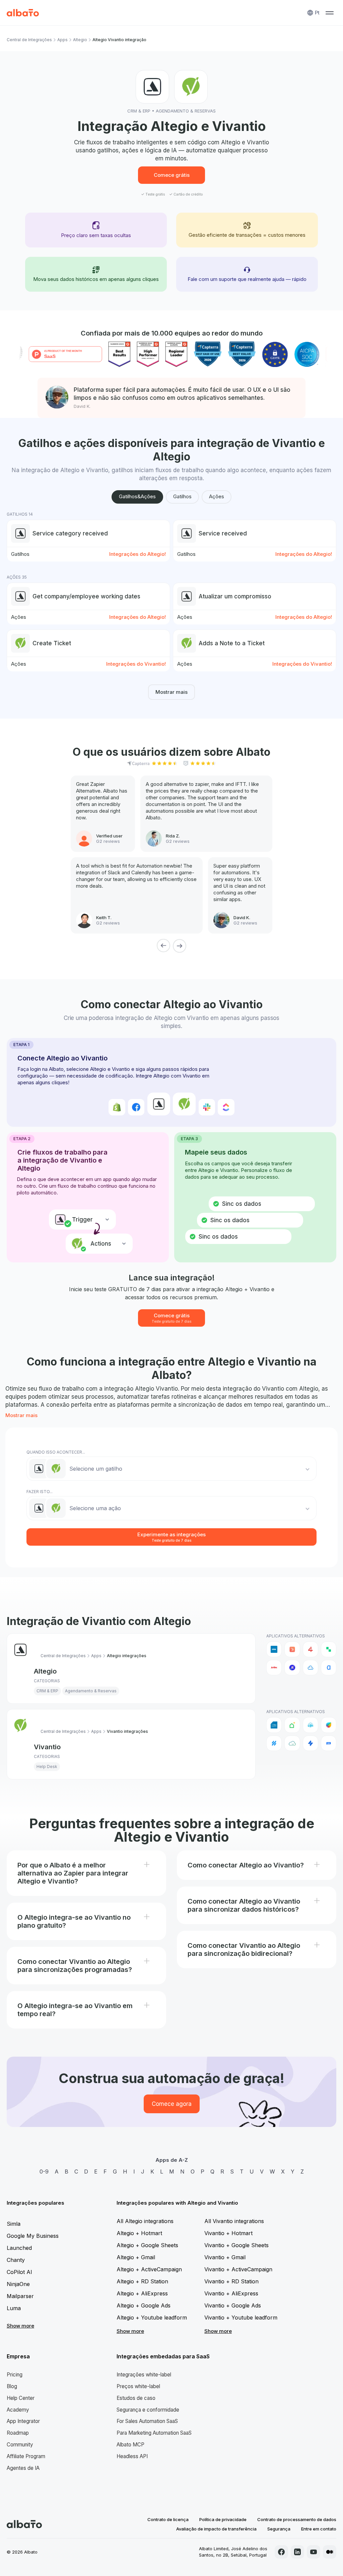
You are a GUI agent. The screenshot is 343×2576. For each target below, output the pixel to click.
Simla (14, 2224)
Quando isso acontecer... (56, 1452)
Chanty (16, 2260)
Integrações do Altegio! (138, 554)
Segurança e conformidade (148, 2410)
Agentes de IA (23, 2468)
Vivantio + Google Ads (233, 2305)
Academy (18, 2410)
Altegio (80, 40)
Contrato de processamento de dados (297, 2519)
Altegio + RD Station (142, 2281)
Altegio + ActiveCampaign (149, 2269)
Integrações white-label (144, 2375)
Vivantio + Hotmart (228, 2233)
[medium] (330, 2552)
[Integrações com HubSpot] (292, 1649)
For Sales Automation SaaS (147, 2421)
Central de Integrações (29, 40)
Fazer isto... (40, 1492)
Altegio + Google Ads (144, 2305)
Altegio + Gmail (136, 2257)
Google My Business (33, 2236)
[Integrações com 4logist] (311, 1649)
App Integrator (23, 2421)
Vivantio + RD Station (231, 2281)
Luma (14, 2308)
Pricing (15, 2375)
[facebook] (281, 2552)
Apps (62, 40)
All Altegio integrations (145, 2221)
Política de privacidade (223, 2519)
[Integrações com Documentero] (274, 1725)
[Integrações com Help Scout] (274, 1743)
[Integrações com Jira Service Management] (311, 1743)
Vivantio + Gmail (225, 2257)
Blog (12, 2386)
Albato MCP (130, 2445)
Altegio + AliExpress (142, 2293)
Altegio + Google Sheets (147, 2245)
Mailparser (20, 2296)
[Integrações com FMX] (311, 1725)
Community (20, 2445)
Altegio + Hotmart (139, 2233)
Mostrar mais (171, 692)
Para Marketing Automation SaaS (154, 2433)
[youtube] (314, 2552)
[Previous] (163, 946)
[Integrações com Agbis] (274, 1668)
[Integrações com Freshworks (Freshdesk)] (329, 1725)
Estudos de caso (136, 2398)
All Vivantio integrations (234, 2221)
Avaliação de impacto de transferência (216, 2529)
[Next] (180, 946)
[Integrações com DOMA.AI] (292, 1725)
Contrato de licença (168, 2519)
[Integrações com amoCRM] (274, 1649)
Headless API (132, 2456)
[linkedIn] (297, 2552)
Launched (19, 2248)
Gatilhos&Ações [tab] (137, 496)
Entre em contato (319, 2529)
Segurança (279, 2529)
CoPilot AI (19, 2272)
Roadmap (18, 2433)
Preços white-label (138, 2386)
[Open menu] (330, 13)
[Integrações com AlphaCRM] (329, 1668)
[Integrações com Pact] (329, 1743)
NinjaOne (18, 2284)
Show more (20, 2326)
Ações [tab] (217, 496)
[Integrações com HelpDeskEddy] (292, 1743)
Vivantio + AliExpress (231, 2293)
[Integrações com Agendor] (292, 1668)
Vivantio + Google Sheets (236, 2245)
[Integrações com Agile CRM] (311, 1668)
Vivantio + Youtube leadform (241, 2317)
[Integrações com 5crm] (329, 1649)
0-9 (44, 2172)
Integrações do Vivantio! (136, 664)
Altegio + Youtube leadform (152, 2317)
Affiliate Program (26, 2456)
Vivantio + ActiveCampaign (238, 2269)
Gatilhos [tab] (182, 496)
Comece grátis (172, 175)
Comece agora (172, 2104)
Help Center (21, 2398)
